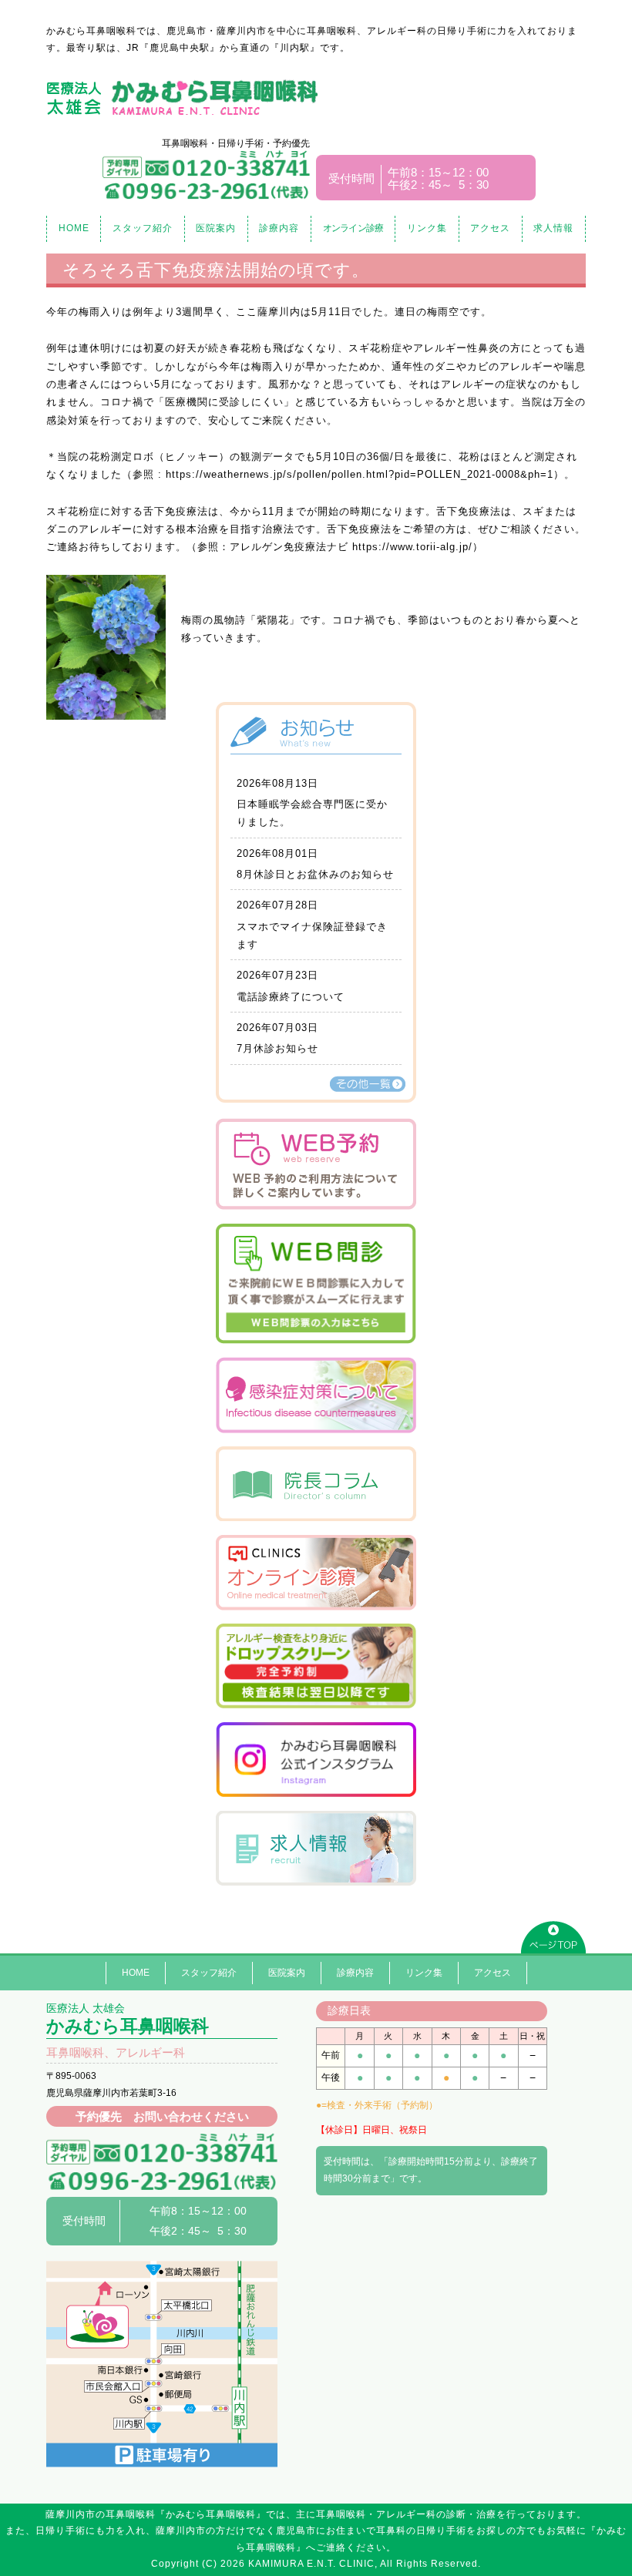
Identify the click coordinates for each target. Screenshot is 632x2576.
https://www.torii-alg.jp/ (412, 547)
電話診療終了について (291, 997)
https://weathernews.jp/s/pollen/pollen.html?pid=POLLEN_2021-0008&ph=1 (360, 474)
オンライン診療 (353, 228)
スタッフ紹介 (143, 228)
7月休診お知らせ (277, 1048)
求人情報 (553, 228)
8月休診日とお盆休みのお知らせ (315, 874)
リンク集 (427, 228)
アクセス (490, 228)
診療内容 (279, 228)
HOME (74, 228)
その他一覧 (368, 1084)
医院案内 (216, 228)
